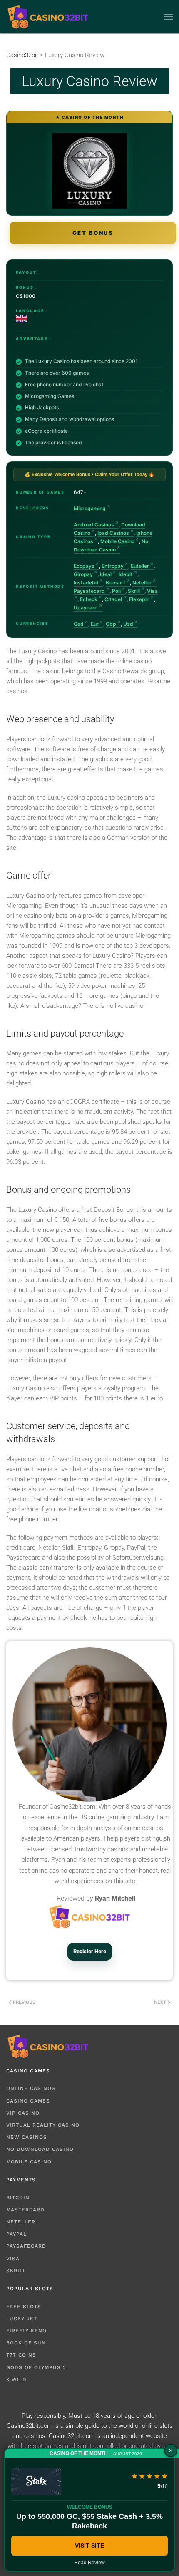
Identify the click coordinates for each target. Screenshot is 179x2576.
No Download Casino (40, 2149)
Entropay (113, 566)
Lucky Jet (22, 2319)
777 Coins (21, 2355)
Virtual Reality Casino (43, 2125)
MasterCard (25, 2210)
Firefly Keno (26, 2331)
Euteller (140, 566)
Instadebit (86, 583)
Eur (95, 624)
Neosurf (116, 583)
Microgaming (90, 508)
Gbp (111, 624)
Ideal (106, 574)
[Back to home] (48, 17)
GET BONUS (93, 233)
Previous (24, 2002)
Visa (13, 2259)
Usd (128, 624)
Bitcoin (18, 2198)
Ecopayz (84, 566)
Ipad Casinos (113, 533)
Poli (116, 591)
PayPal (16, 2234)
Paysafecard (89, 591)
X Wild (16, 2380)
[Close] (171, 2450)
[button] (169, 17)
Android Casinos (94, 525)
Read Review (89, 2563)
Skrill (134, 591)
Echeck (89, 599)
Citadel (113, 599)
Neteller (142, 583)
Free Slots (24, 2307)
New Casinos (27, 2137)
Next (160, 2002)
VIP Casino (23, 2113)
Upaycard (86, 608)
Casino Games (28, 2101)
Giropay (83, 574)
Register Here (90, 1951)
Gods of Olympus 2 (36, 2367)
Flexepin (139, 599)
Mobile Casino (117, 541)
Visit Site (89, 2546)
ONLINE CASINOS (31, 2088)
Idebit (126, 574)
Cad (79, 624)
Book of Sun (26, 2343)
